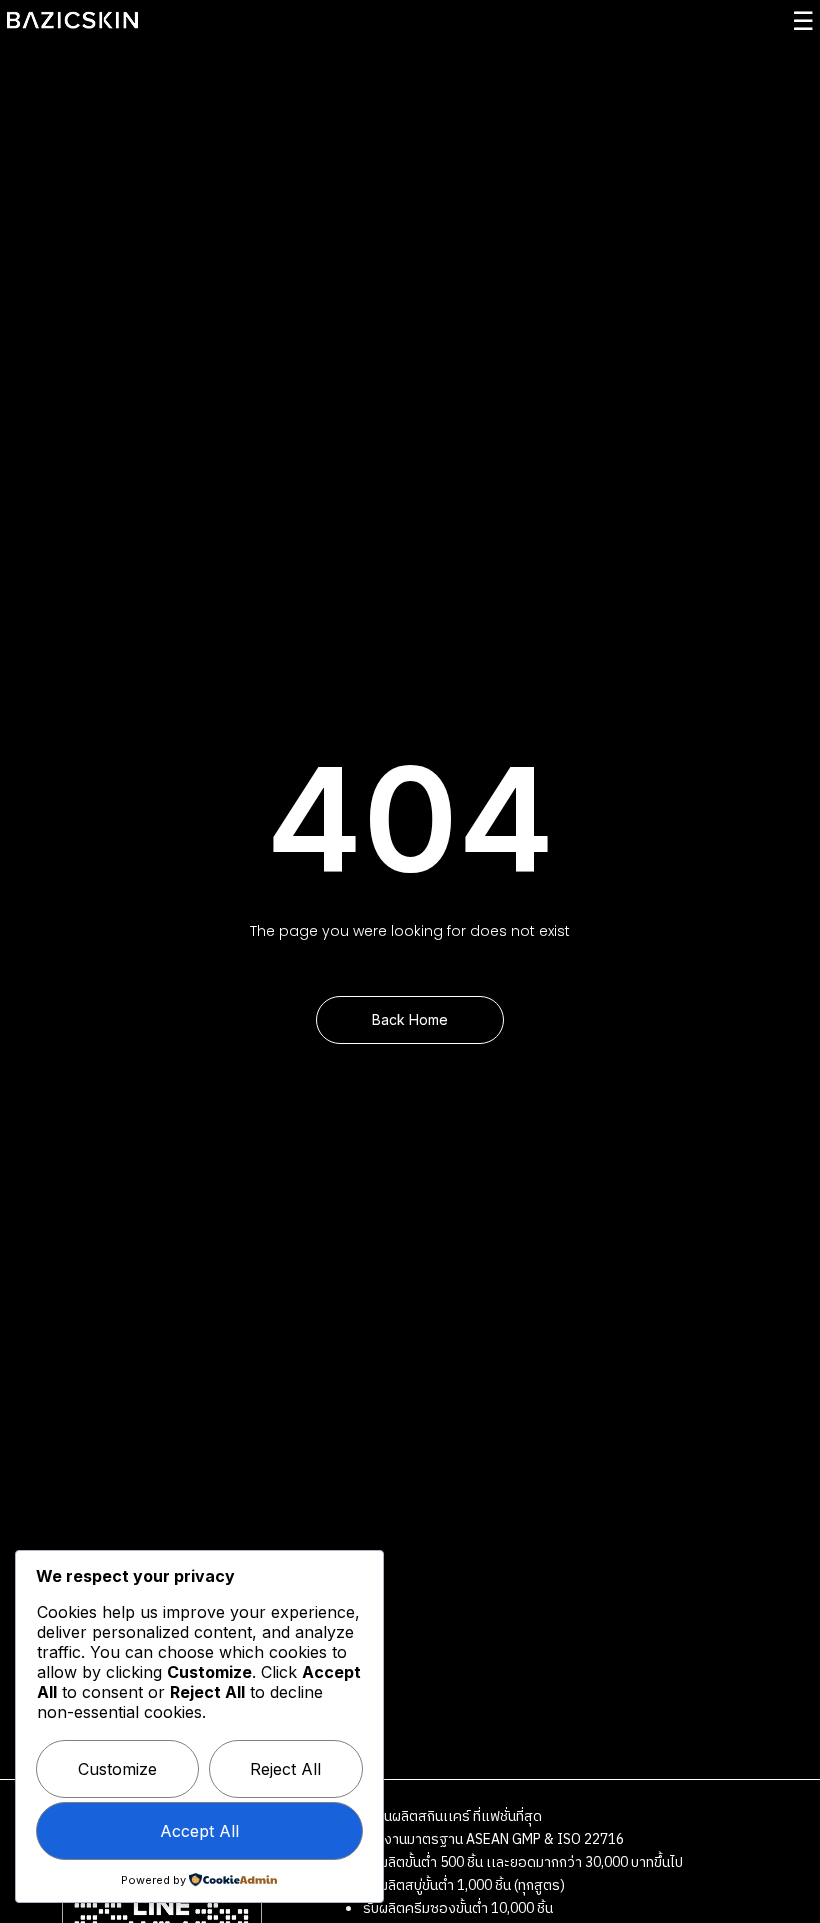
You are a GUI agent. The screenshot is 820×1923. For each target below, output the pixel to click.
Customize (117, 1769)
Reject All (285, 1769)
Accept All (199, 1831)
